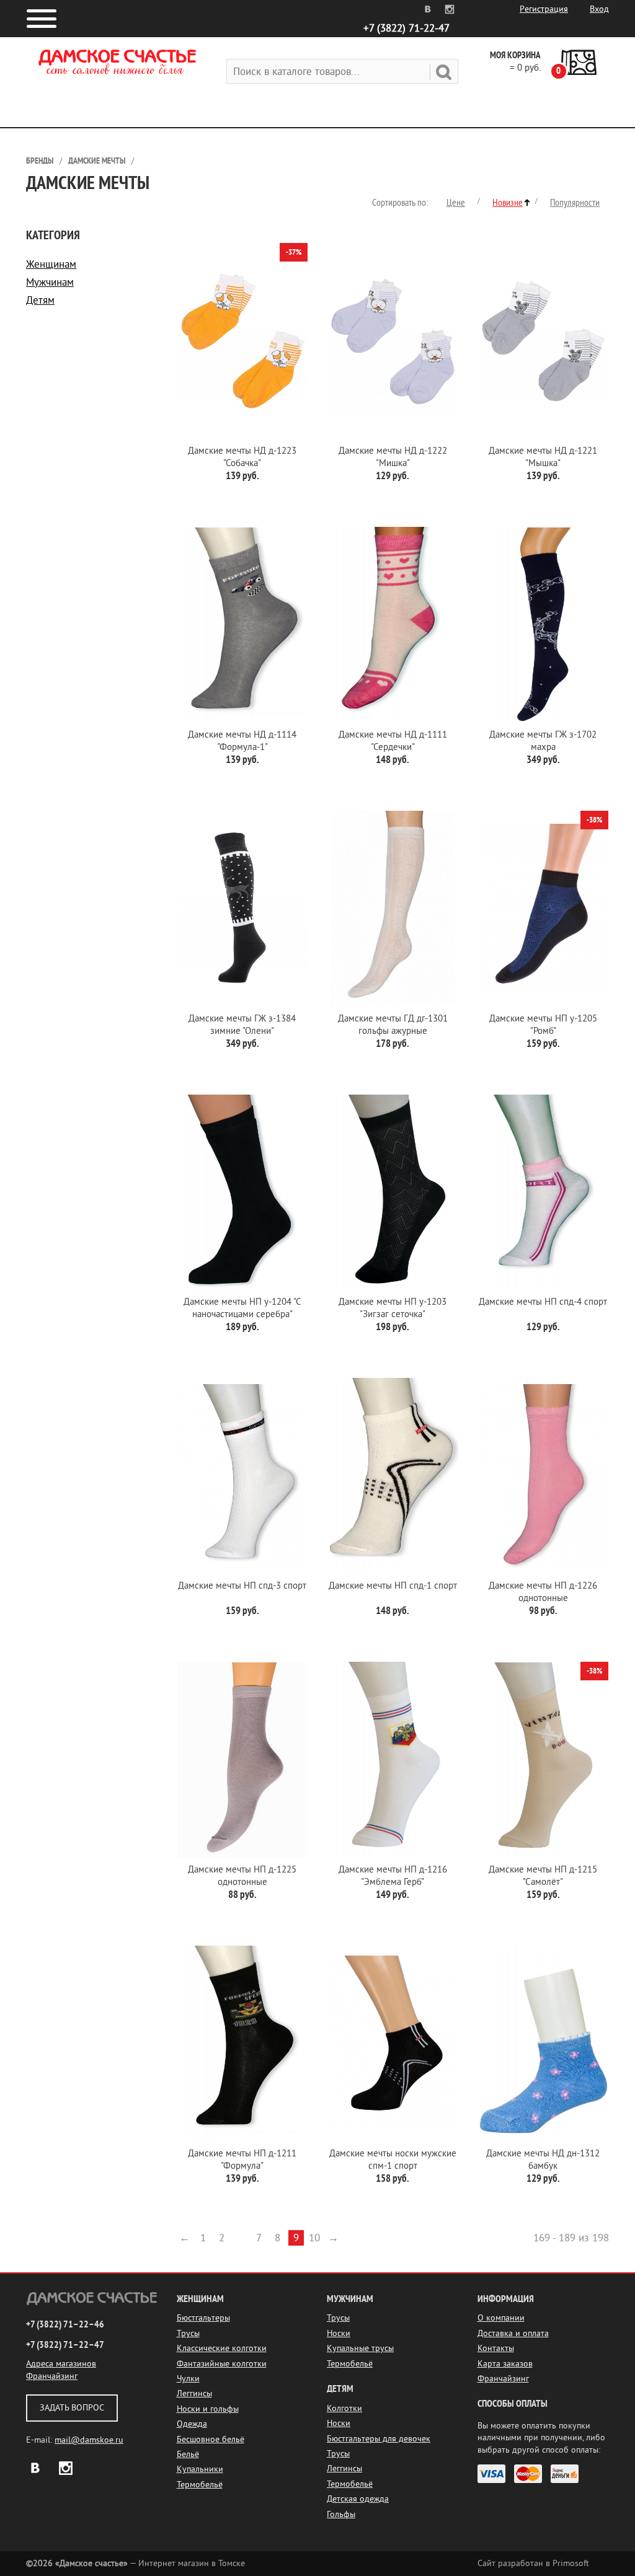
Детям (40, 300)
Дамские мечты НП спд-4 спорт (543, 1302)
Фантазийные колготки (222, 2364)
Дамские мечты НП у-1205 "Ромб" (543, 1025)
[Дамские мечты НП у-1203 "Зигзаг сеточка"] (393, 1193)
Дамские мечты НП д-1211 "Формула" (242, 2160)
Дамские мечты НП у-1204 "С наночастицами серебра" (242, 1308)
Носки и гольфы (208, 2409)
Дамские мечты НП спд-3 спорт (242, 1586)
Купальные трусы (360, 2348)
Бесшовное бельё (211, 2439)
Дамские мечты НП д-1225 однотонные (242, 1876)
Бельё (188, 2454)
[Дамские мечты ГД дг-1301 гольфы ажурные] (393, 909)
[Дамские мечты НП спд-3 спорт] (243, 1476)
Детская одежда (358, 2499)
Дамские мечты (97, 161)
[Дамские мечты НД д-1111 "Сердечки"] (393, 625)
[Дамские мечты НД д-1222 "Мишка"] (393, 341)
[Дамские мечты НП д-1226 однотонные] (544, 1476)
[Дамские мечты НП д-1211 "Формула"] (243, 2044)
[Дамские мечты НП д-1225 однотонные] (243, 1760)
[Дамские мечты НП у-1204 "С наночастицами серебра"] (243, 1193)
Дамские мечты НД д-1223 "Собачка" (242, 457)
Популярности (575, 203)
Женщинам (51, 264)
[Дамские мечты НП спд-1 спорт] (393, 1476)
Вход (599, 9)
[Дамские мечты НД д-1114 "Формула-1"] (243, 625)
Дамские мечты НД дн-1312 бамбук (543, 2160)
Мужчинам (50, 282)
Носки (339, 2333)
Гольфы (341, 2514)
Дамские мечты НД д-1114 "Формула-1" (242, 741)
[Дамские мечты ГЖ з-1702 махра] (544, 625)
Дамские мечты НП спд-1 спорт (393, 1586)
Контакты (496, 2348)
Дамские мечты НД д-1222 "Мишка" (393, 457)
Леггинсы (194, 2393)
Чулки (188, 2379)
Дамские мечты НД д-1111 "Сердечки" (393, 741)
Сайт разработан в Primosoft (533, 2563)
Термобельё (200, 2485)
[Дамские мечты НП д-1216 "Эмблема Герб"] (393, 1760)
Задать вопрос (72, 2408)
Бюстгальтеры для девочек (379, 2439)
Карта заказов (505, 2364)
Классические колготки (222, 2348)
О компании (501, 2318)
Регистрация (544, 9)
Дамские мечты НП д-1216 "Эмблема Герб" (393, 1876)
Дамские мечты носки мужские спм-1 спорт (393, 2160)
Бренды (40, 161)
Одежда (192, 2424)
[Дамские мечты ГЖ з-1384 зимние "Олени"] (243, 909)
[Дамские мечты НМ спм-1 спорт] (393, 2044)
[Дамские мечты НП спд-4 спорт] (544, 1193)
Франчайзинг (52, 2376)
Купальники (200, 2469)
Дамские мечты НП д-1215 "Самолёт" (543, 1876)
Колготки (344, 2408)
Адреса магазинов (61, 2364)
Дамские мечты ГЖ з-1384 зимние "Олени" (242, 1025)
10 (314, 2238)
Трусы (188, 2333)
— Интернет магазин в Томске (135, 2563)
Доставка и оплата (513, 2333)
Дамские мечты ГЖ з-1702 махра (543, 741)
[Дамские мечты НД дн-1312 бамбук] (544, 2044)
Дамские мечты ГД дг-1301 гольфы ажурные (393, 1025)
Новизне (508, 203)
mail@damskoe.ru (89, 2440)
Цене (456, 203)
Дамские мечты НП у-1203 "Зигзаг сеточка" (393, 1308)
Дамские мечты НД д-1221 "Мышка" (543, 457)
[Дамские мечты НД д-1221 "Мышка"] (544, 341)
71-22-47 (406, 28)
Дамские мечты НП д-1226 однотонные (543, 1592)
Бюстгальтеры (203, 2318)
